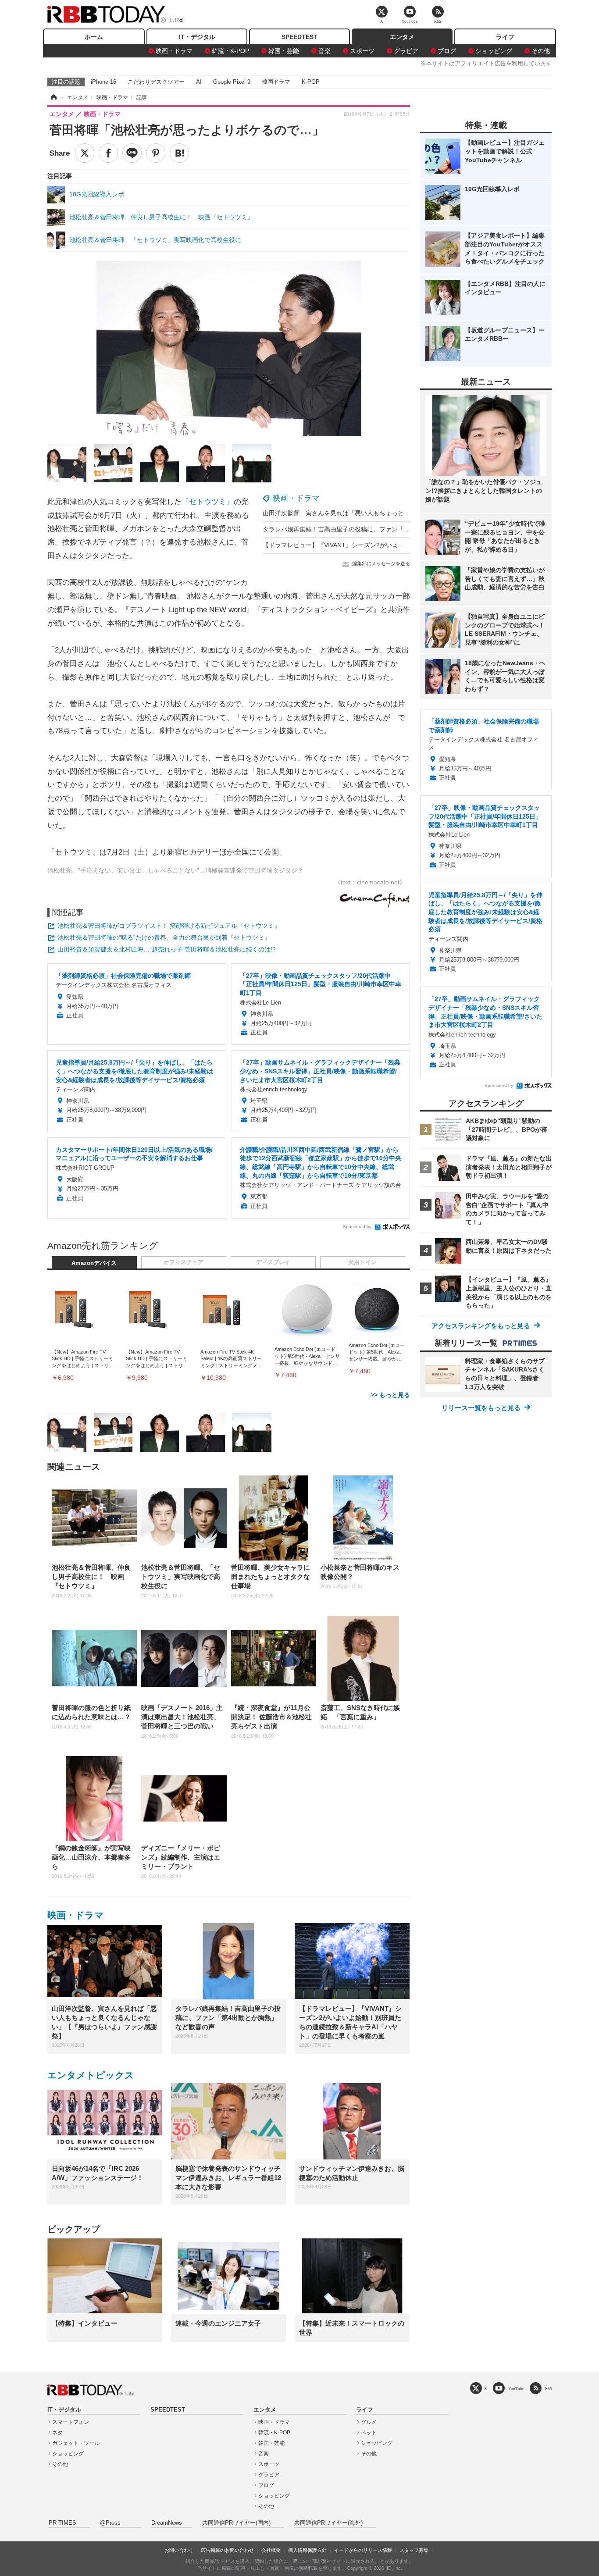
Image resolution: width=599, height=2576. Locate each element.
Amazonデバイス (94, 1263)
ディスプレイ (273, 1262)
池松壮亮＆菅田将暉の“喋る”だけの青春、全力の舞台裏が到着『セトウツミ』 (164, 937)
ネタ (57, 2433)
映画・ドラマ (174, 51)
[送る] (132, 153)
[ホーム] (53, 97)
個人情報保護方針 (307, 2550)
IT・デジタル (197, 37)
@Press (110, 2523)
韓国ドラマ (276, 82)
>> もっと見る (390, 1395)
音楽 (324, 51)
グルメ (369, 2422)
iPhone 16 (103, 82)
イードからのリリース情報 (363, 2550)
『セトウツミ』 (208, 502)
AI (199, 82)
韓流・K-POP (230, 51)
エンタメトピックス (91, 2075)
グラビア (406, 51)
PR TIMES (62, 2523)
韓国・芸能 (284, 51)
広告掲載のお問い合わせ (227, 2550)
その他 (541, 51)
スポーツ (362, 51)
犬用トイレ (362, 1262)
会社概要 (271, 2550)
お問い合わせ (179, 2550)
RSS (549, 2389)
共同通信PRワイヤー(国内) (236, 2523)
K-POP (311, 82)
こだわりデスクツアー (156, 82)
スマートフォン (71, 2422)
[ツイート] (85, 153)
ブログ (447, 51)
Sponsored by (357, 1227)
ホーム (94, 37)
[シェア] (108, 153)
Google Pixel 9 (232, 82)
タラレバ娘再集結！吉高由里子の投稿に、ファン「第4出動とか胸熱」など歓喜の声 (378, 529)
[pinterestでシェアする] (156, 153)
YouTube (516, 2389)
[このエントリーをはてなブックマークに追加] (179, 153)
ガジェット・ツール (76, 2443)
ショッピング (494, 51)
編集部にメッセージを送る (381, 563)
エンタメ (402, 37)
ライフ (505, 37)
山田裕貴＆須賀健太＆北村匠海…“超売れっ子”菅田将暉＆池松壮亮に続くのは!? (167, 949)
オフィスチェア (184, 1262)
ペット (369, 2433)
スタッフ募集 (414, 2550)
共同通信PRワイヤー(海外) (328, 2523)
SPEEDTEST (299, 37)
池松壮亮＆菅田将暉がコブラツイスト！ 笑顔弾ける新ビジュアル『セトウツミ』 (169, 926)
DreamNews (167, 2523)
